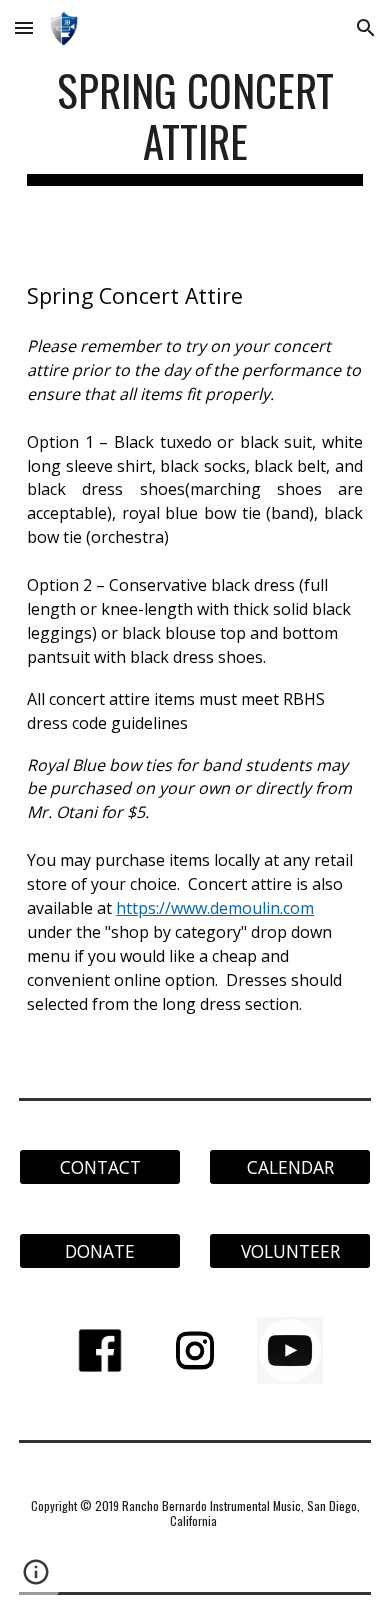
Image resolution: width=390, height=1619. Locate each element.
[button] (24, 27)
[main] (195, 125)
